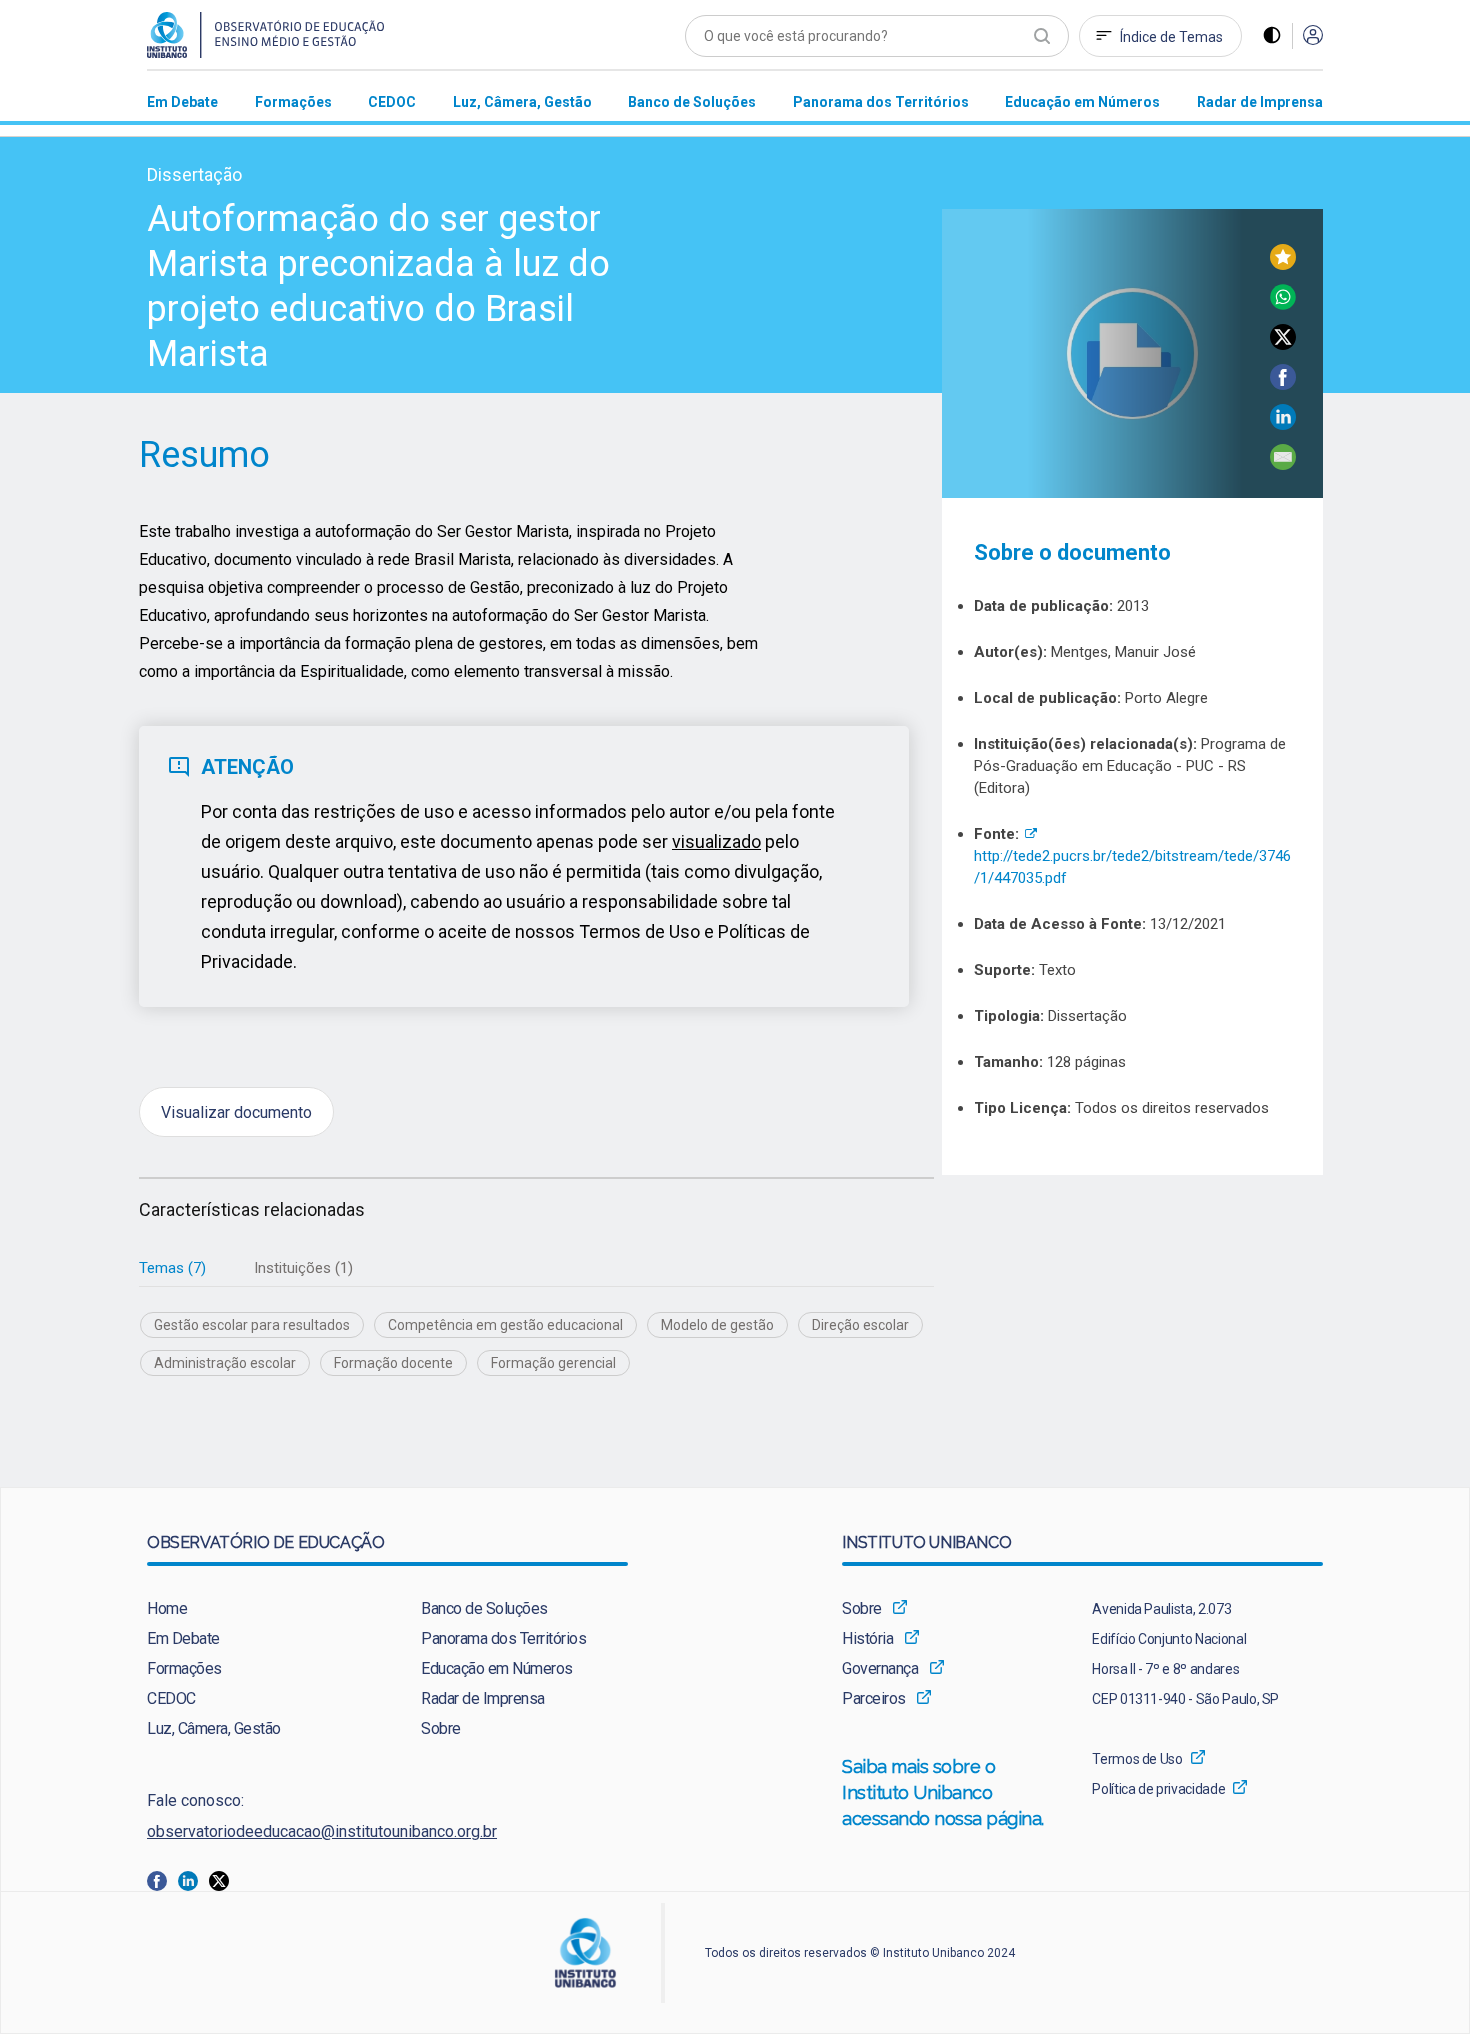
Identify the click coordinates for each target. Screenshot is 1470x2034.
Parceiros (874, 1698)
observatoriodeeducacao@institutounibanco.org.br (322, 1831)
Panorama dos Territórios (503, 1638)
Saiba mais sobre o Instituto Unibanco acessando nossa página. (945, 1792)
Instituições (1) (303, 1268)
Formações (184, 1668)
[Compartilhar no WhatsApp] (1283, 304)
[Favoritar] (1283, 264)
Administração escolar (225, 1363)
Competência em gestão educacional (505, 1325)
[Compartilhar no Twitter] (1283, 344)
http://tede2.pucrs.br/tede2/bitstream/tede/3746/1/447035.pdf (1132, 856)
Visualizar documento (236, 1111)
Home (167, 1608)
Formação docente (393, 1363)
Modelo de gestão (717, 1325)
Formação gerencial (553, 1363)
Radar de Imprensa (483, 1698)
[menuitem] (182, 101)
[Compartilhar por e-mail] (1283, 464)
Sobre (441, 1728)
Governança (880, 1668)
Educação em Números (497, 1668)
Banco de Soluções (484, 1608)
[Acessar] (1313, 36)
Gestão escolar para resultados (252, 1325)
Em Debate (183, 1638)
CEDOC (171, 1698)
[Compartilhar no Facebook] (1283, 384)
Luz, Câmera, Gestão (214, 1728)
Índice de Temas (1171, 37)
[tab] (172, 1268)
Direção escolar (860, 1325)
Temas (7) (172, 1268)
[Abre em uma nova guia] (162, 1879)
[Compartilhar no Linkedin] (1283, 424)
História (867, 1638)
